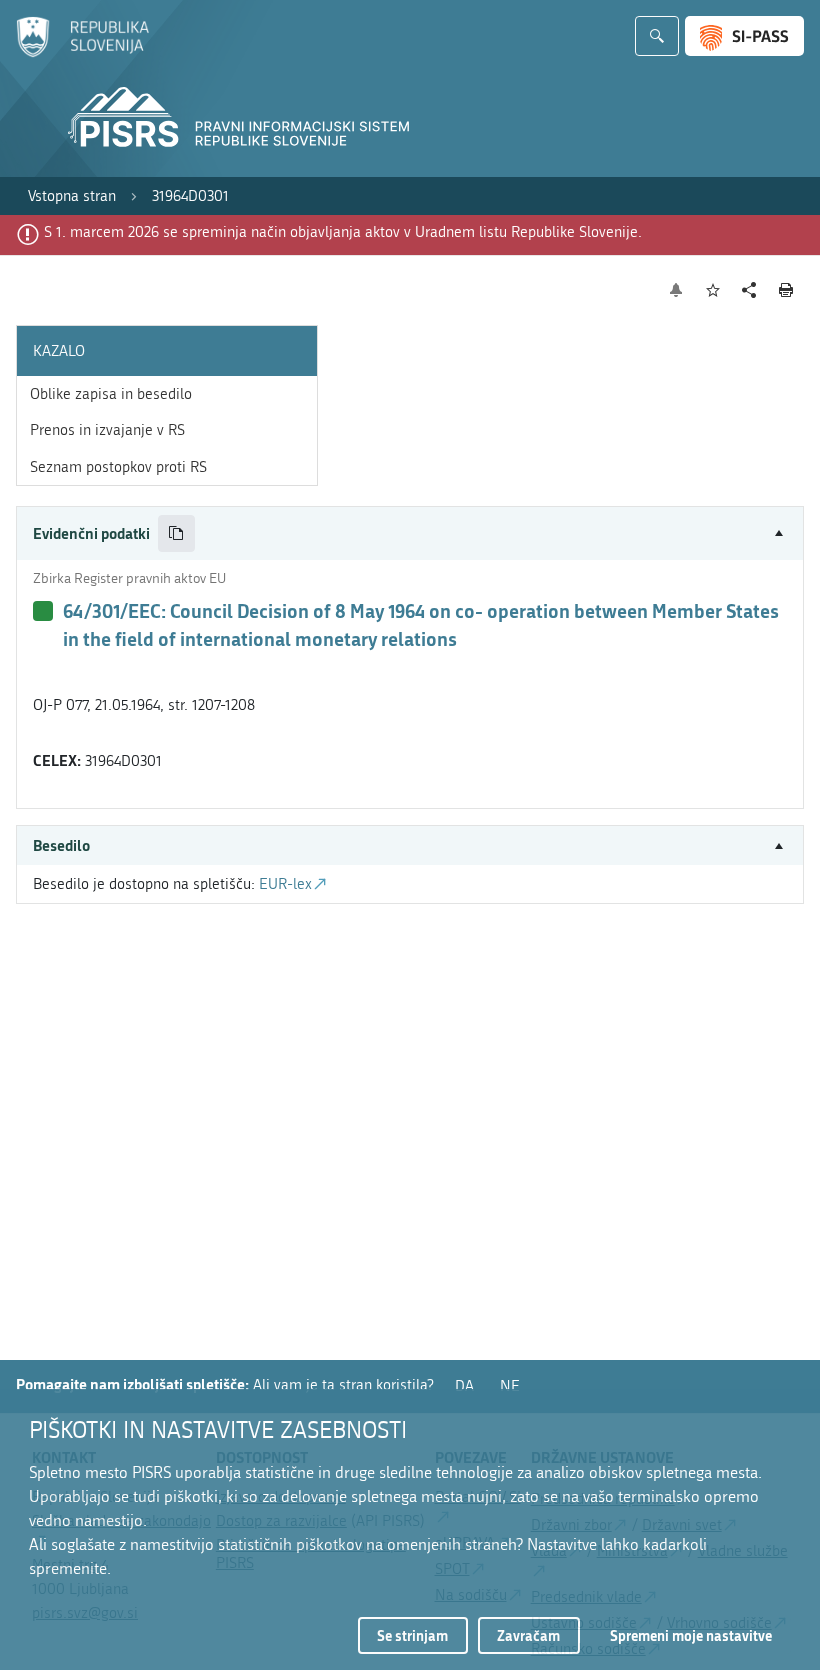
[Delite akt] (749, 290)
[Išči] (657, 36)
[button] (410, 533)
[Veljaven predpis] (43, 611)
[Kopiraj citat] (176, 533)
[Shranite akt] (713, 290)
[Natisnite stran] (786, 290)
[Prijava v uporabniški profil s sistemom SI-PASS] (744, 36)
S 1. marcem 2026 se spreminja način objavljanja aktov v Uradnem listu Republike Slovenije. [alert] (343, 232)
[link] (72, 196)
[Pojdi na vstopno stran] (82, 53)
